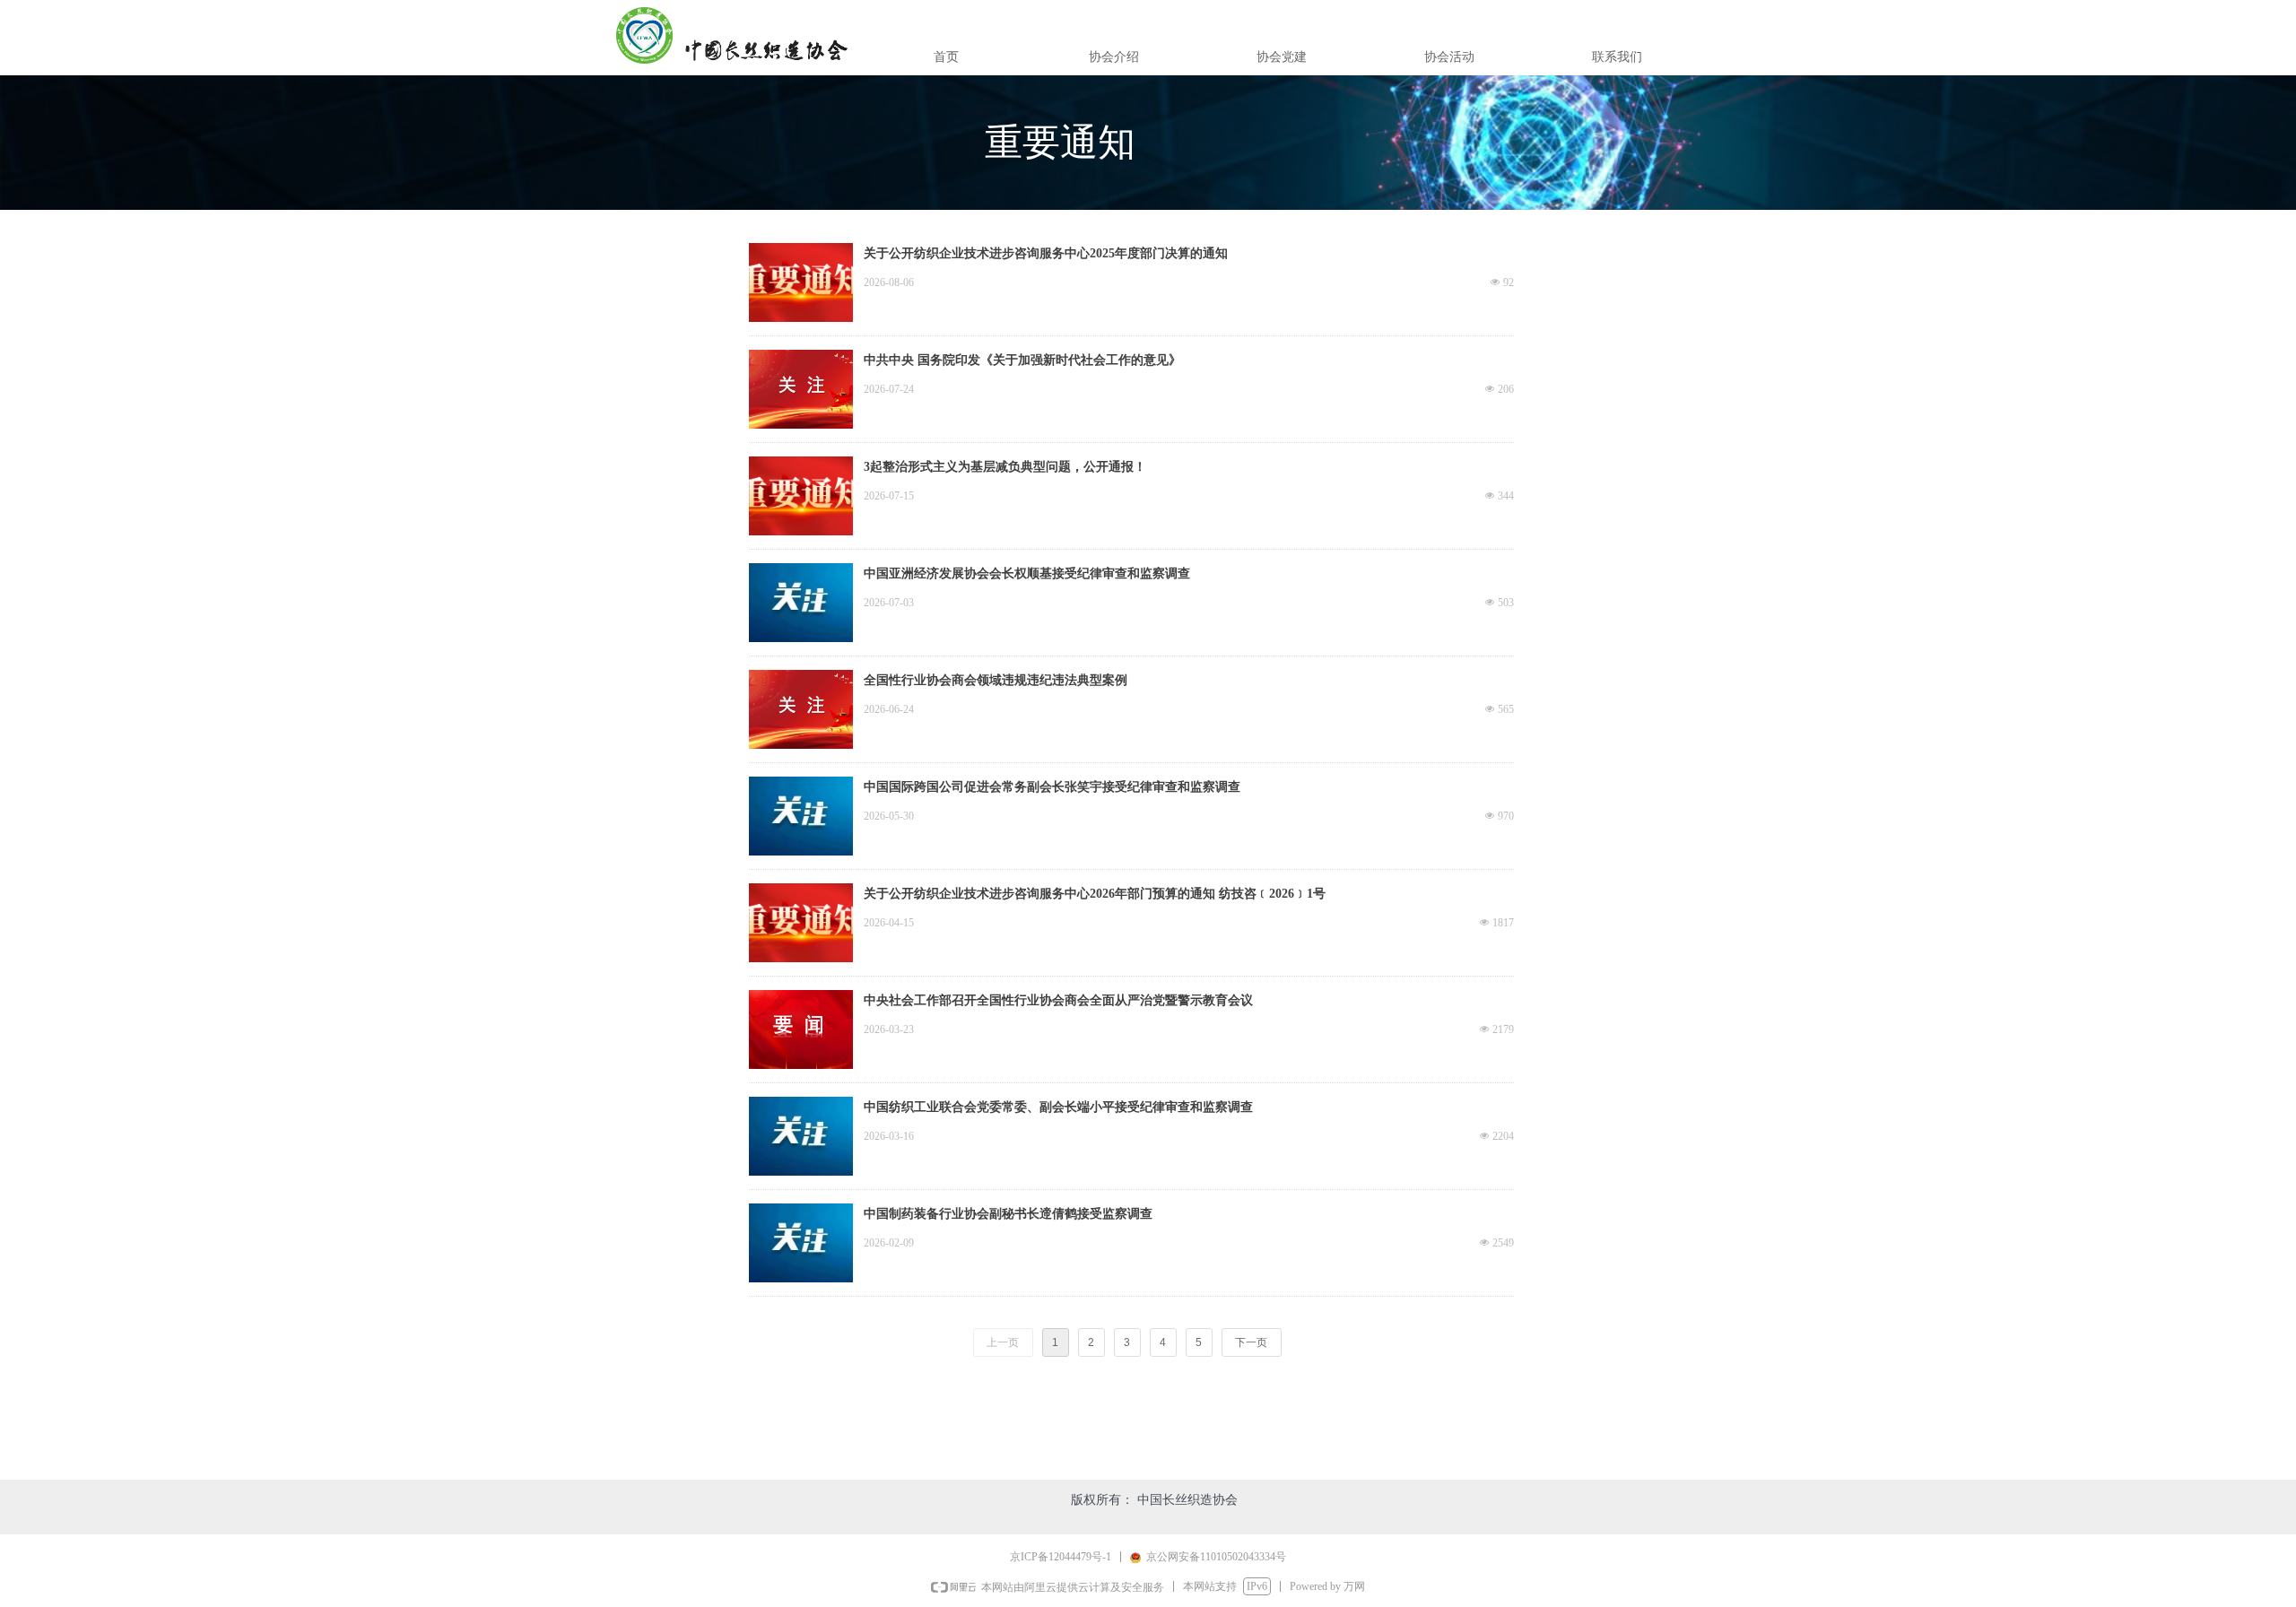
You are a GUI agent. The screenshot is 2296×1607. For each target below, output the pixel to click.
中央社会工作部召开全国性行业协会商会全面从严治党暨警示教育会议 (1058, 1000)
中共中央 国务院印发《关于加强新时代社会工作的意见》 (1022, 360)
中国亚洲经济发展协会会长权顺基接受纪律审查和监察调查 (1027, 573)
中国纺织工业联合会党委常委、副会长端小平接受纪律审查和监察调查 (1058, 1107)
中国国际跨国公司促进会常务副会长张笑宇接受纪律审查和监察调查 (1052, 787)
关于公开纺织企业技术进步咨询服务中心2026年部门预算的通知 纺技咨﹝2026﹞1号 (1095, 894)
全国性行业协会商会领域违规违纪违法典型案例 (996, 680)
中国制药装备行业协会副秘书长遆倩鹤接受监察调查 (1008, 1214)
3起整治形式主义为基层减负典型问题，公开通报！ (1005, 467)
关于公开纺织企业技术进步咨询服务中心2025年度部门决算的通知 (1046, 253)
